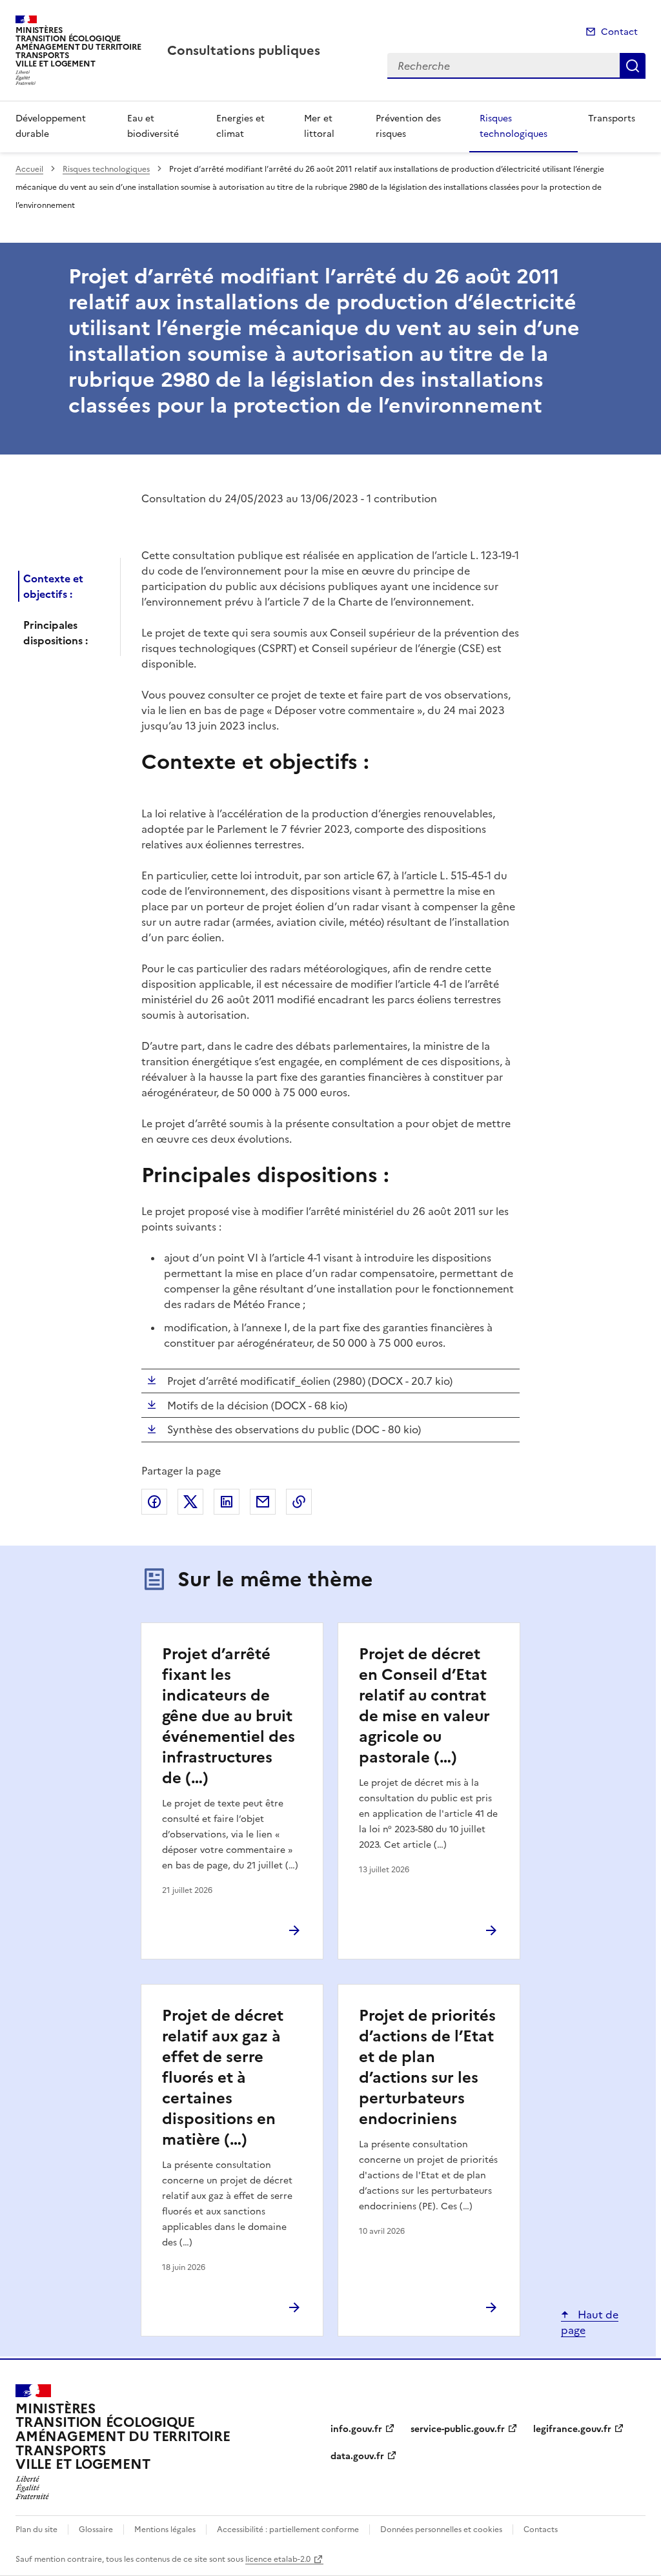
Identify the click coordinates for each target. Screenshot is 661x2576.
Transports (612, 118)
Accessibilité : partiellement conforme (288, 2530)
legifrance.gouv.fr (572, 2429)
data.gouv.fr (357, 2456)
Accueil (29, 169)
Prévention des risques (408, 126)
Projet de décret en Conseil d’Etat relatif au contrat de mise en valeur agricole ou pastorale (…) (424, 1706)
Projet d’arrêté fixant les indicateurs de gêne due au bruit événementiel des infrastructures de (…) (229, 1716)
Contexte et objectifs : (53, 586)
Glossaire (96, 2530)
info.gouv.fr (356, 2429)
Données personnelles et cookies (441, 2530)
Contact (619, 32)
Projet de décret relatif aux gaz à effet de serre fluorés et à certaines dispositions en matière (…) (223, 2078)
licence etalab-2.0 (278, 2559)
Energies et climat (240, 126)
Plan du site (36, 2530)
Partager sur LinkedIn (227, 1502)
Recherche (633, 66)
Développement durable (51, 126)
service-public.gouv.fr (458, 2429)
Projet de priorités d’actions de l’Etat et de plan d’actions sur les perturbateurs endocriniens (427, 2067)
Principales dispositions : (56, 633)
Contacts (541, 2530)
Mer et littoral (319, 126)
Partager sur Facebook (154, 1502)
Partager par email (263, 1502)
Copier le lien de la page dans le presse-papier (299, 1502)
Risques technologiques (514, 126)
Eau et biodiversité (153, 126)
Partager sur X (190, 1502)
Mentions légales (165, 2530)
